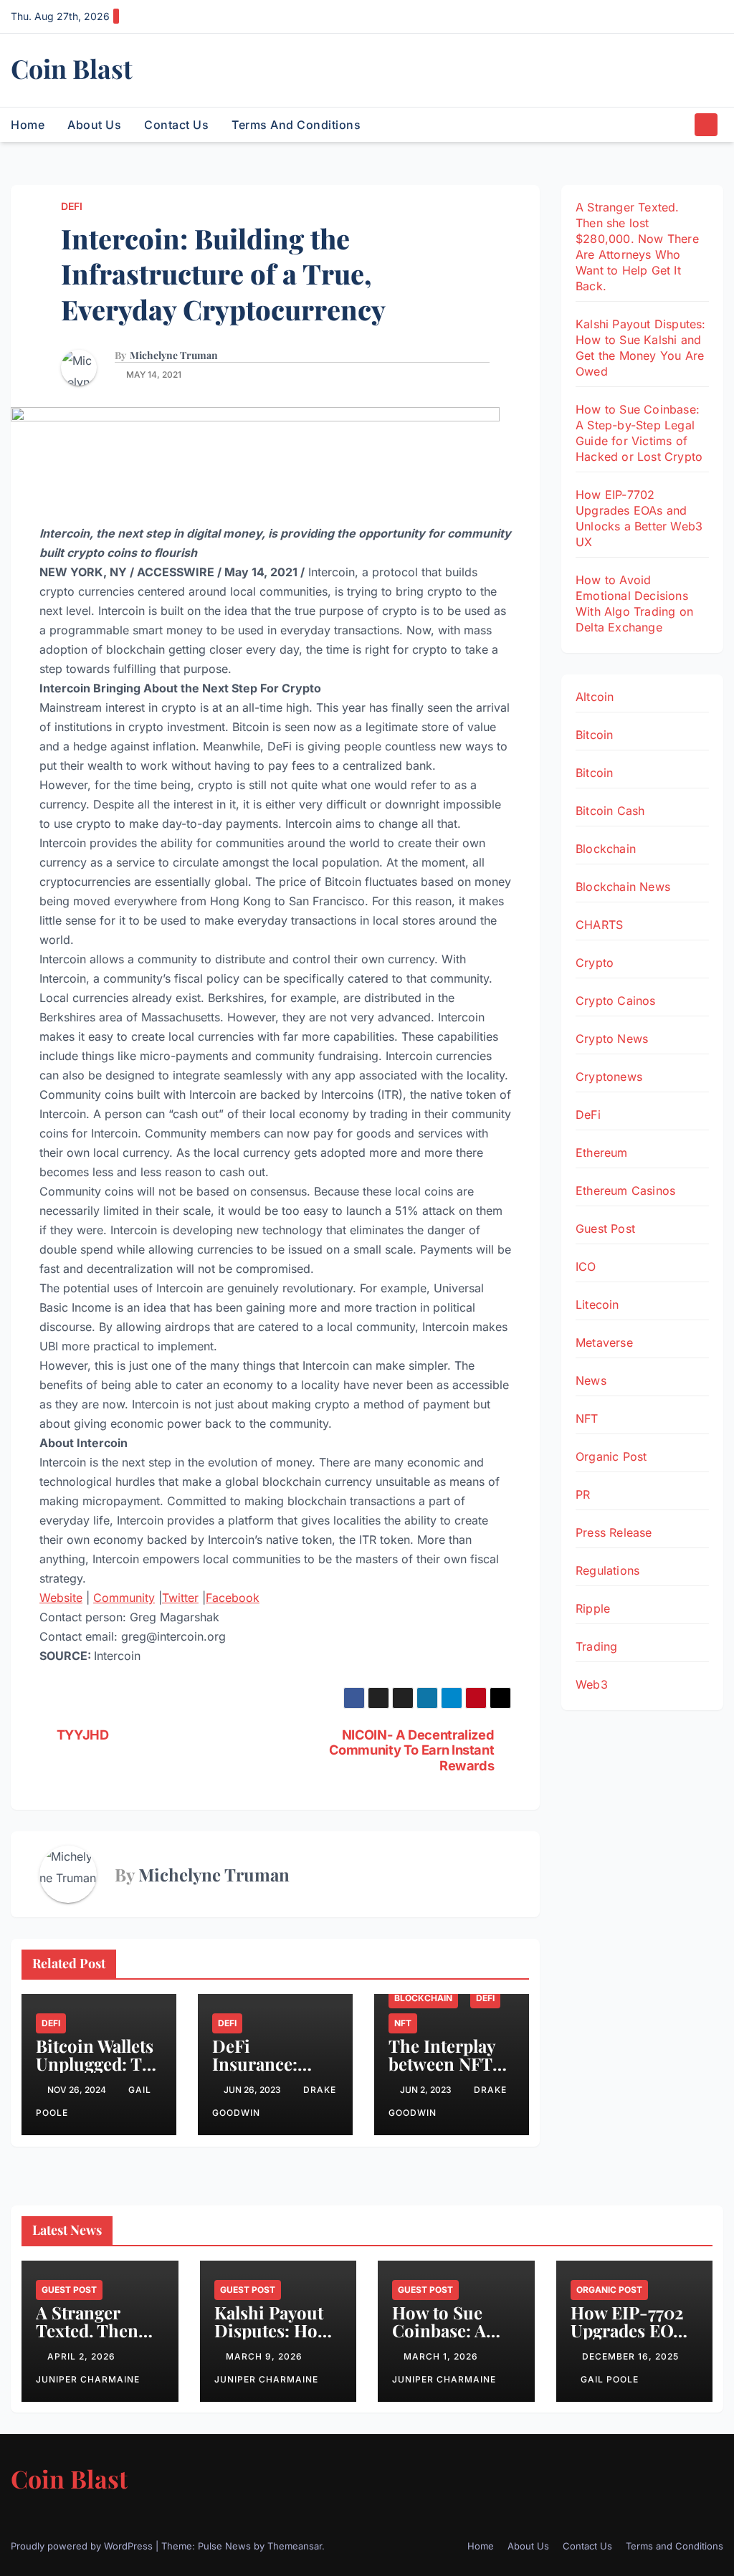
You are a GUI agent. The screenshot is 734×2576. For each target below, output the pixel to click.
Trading (596, 1646)
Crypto (595, 963)
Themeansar (295, 2546)
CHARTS (599, 925)
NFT (403, 2023)
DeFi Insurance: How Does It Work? (261, 2072)
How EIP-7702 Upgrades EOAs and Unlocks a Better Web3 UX (631, 2339)
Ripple (593, 1608)
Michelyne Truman (174, 356)
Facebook (233, 1598)
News (591, 1380)
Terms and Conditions (296, 125)
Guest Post (605, 1229)
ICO (586, 1266)
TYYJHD (83, 1735)
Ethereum (602, 1153)
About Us (94, 125)
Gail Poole (610, 2379)
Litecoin (597, 1304)
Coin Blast (72, 68)
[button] (680, 125)
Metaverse (604, 1342)
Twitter (180, 1598)
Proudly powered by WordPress (83, 2546)
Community (124, 1598)
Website (61, 1598)
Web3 (592, 1684)
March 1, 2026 (442, 2356)
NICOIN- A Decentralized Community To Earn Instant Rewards (411, 1751)
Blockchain (423, 1998)
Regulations (607, 1570)
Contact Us (176, 125)
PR (583, 1494)
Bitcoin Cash (610, 811)
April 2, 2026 (83, 2356)
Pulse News (224, 2546)
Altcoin (595, 697)
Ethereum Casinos (625, 1191)
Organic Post (611, 1456)
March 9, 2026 (266, 2356)
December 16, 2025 (630, 2356)
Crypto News (612, 1039)
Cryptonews (609, 1077)
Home (28, 125)
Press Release (614, 1532)
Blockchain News (623, 887)
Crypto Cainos (616, 1001)
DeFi (72, 206)
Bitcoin (594, 735)
